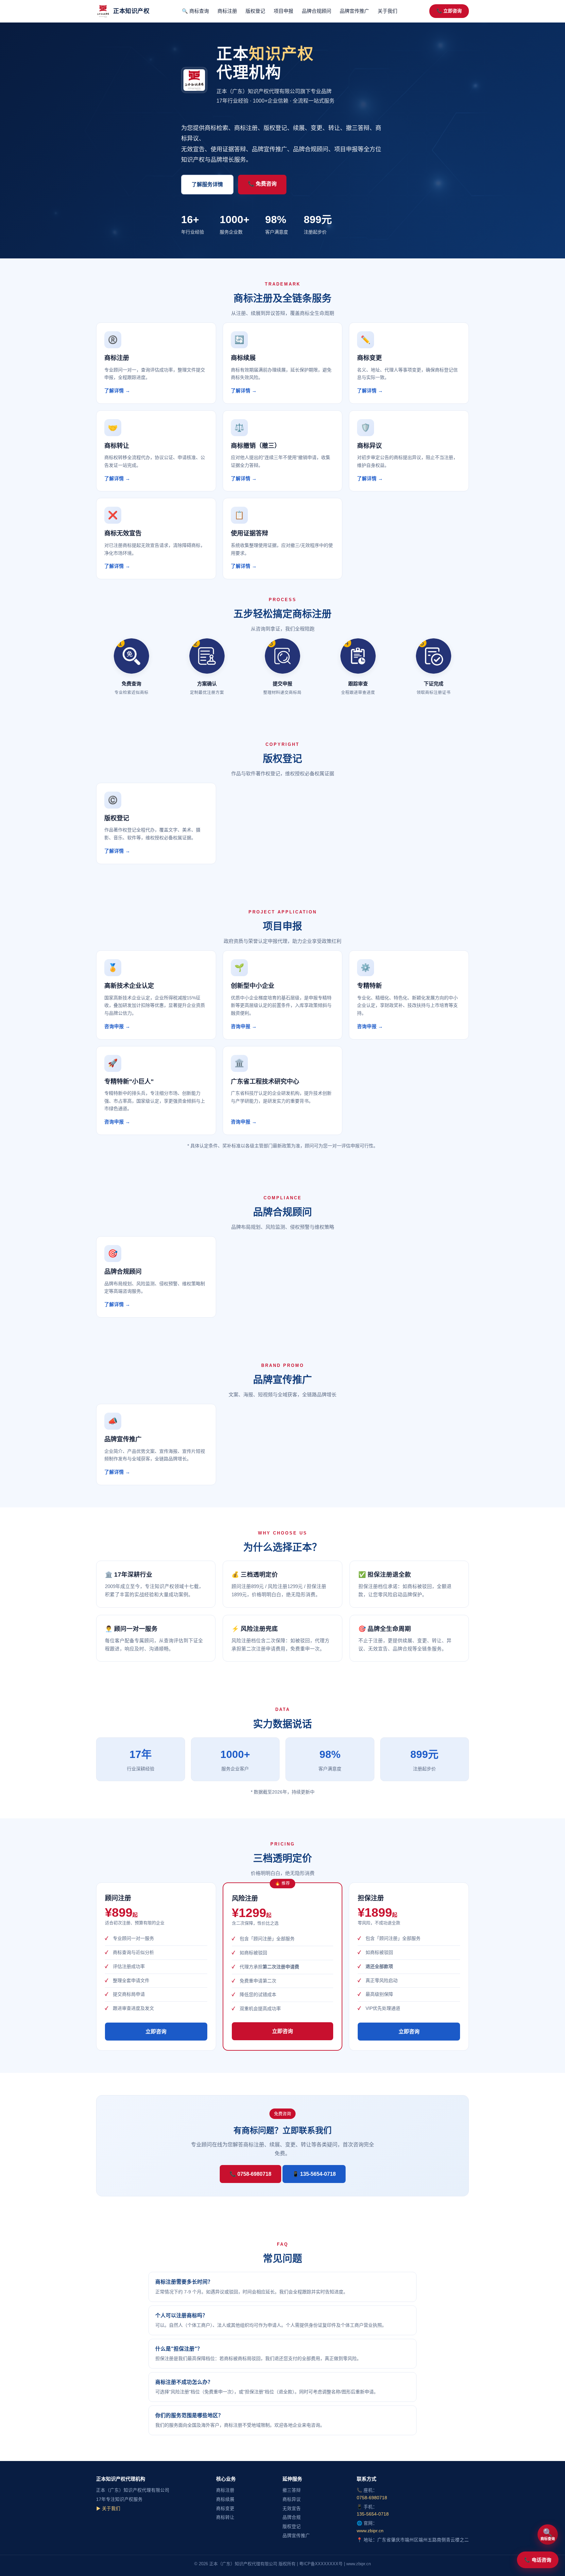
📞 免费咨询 (262, 184)
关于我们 (387, 11)
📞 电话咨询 (538, 2560)
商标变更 (225, 2509)
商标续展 (225, 2499)
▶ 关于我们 (108, 2509)
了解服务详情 (207, 184)
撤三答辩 (292, 2490)
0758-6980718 (372, 2498)
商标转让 (225, 2517)
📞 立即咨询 (449, 11)
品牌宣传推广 (354, 11)
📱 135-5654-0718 (314, 2174)
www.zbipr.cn (370, 2531)
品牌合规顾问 (317, 11)
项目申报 (283, 11)
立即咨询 (156, 2032)
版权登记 (255, 11)
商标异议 (292, 2499)
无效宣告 (292, 2509)
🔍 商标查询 (195, 11)
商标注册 (227, 11)
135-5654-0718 (373, 2514)
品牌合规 (292, 2517)
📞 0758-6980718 (250, 2174)
